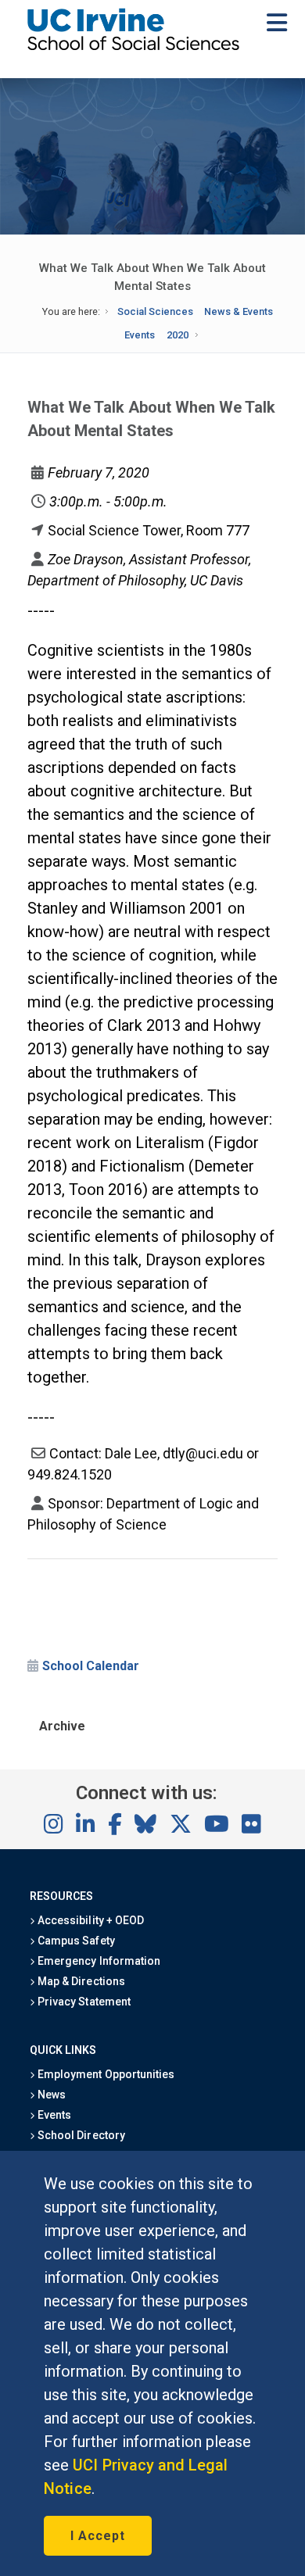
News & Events (239, 311)
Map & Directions (80, 1981)
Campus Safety (75, 1941)
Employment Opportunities (105, 2074)
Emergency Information (98, 1961)
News (50, 2095)
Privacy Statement (83, 2002)
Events (140, 335)
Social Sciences (155, 311)
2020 (178, 335)
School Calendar (91, 1666)
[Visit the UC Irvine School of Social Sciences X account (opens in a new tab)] (181, 1825)
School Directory (80, 2135)
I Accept (98, 2536)
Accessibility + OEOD (90, 1920)
